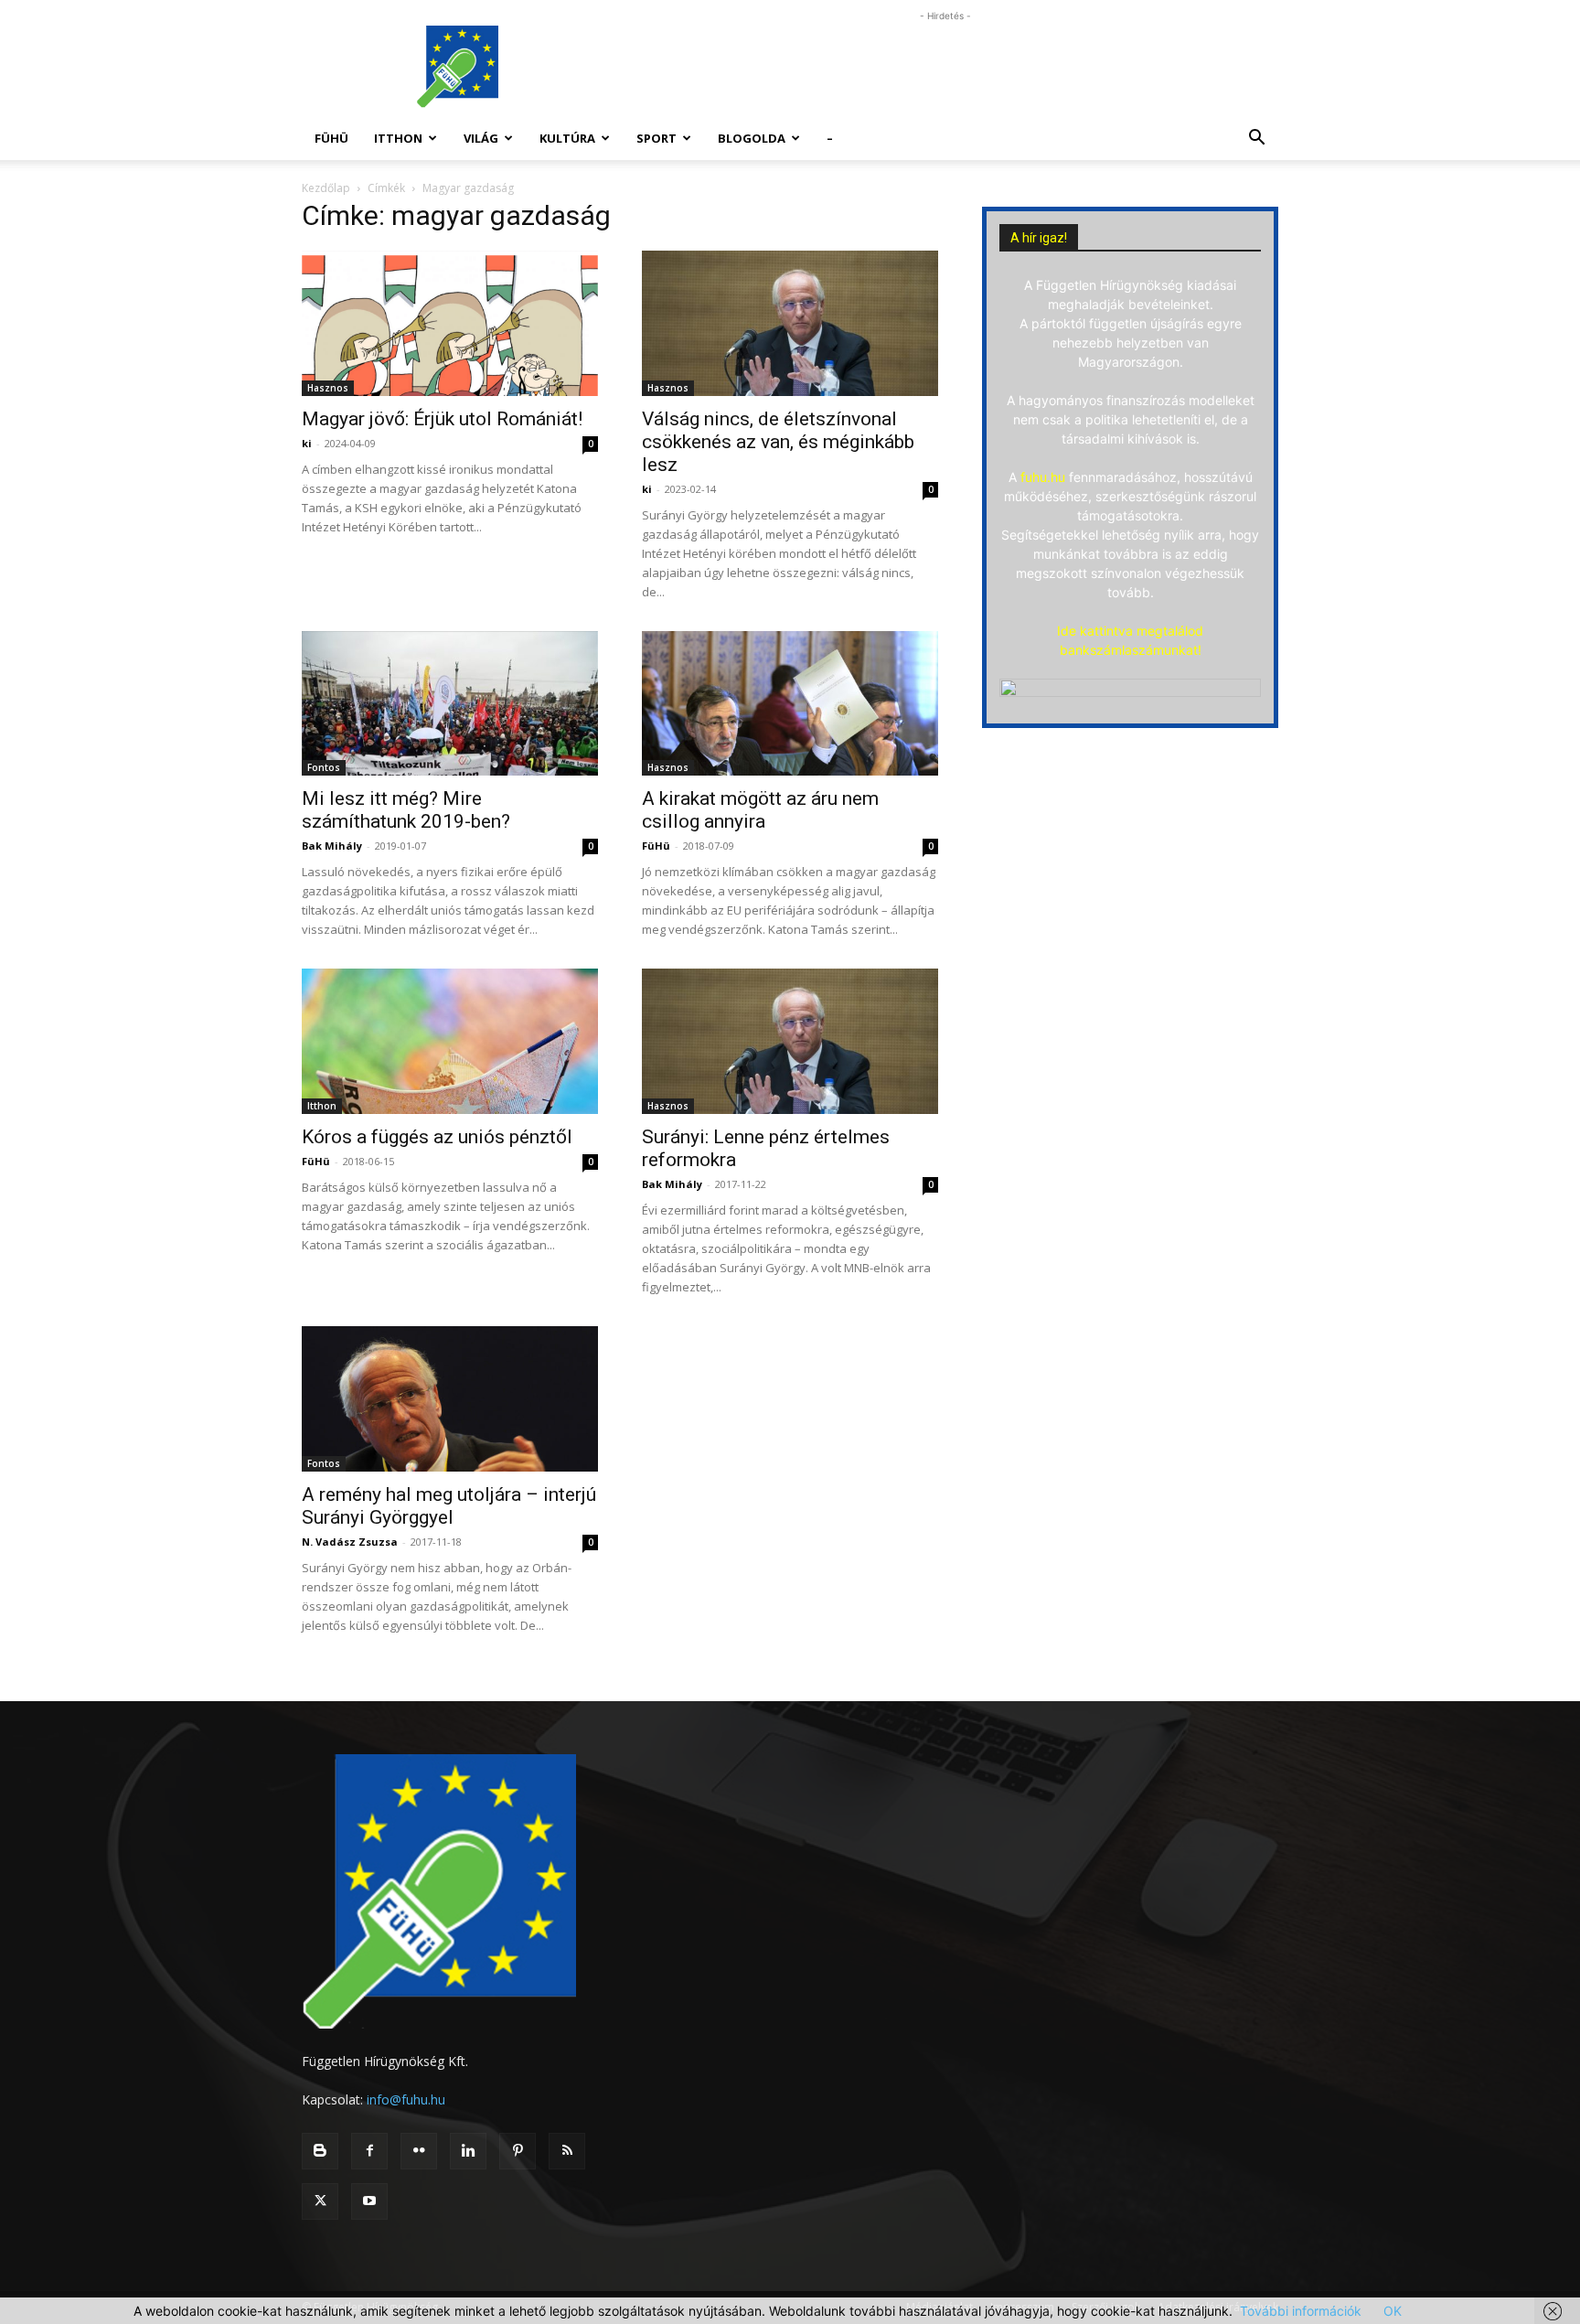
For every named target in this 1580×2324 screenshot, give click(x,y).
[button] (1256, 139)
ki (307, 443)
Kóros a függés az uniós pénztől (437, 1137)
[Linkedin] (468, 2151)
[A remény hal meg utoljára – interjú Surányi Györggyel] (450, 1399)
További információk (1301, 2311)
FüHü (331, 138)
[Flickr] (419, 2151)
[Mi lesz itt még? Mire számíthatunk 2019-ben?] (450, 704)
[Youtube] (369, 2201)
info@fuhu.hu (406, 2099)
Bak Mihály (332, 846)
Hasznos (328, 388)
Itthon (398, 138)
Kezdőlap (326, 188)
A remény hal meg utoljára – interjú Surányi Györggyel (449, 1506)
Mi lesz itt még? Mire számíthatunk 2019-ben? (406, 810)
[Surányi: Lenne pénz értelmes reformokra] (790, 1041)
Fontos (324, 767)
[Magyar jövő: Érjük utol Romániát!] (450, 323)
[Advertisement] (945, 67)
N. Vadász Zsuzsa (350, 1542)
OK (1393, 2311)
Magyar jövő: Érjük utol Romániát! (442, 419)
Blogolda (752, 138)
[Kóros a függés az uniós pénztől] (450, 1041)
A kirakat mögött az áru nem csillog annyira (760, 810)
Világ (481, 138)
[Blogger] (320, 2151)
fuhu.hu (1043, 477)
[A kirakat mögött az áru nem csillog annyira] (790, 704)
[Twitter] (320, 2201)
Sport (657, 138)
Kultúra (567, 138)
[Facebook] (369, 2151)
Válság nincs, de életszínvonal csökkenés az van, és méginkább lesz (778, 442)
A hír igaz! (1039, 238)
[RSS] (567, 2151)
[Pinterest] (518, 2151)
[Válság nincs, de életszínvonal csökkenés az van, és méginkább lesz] (790, 323)
